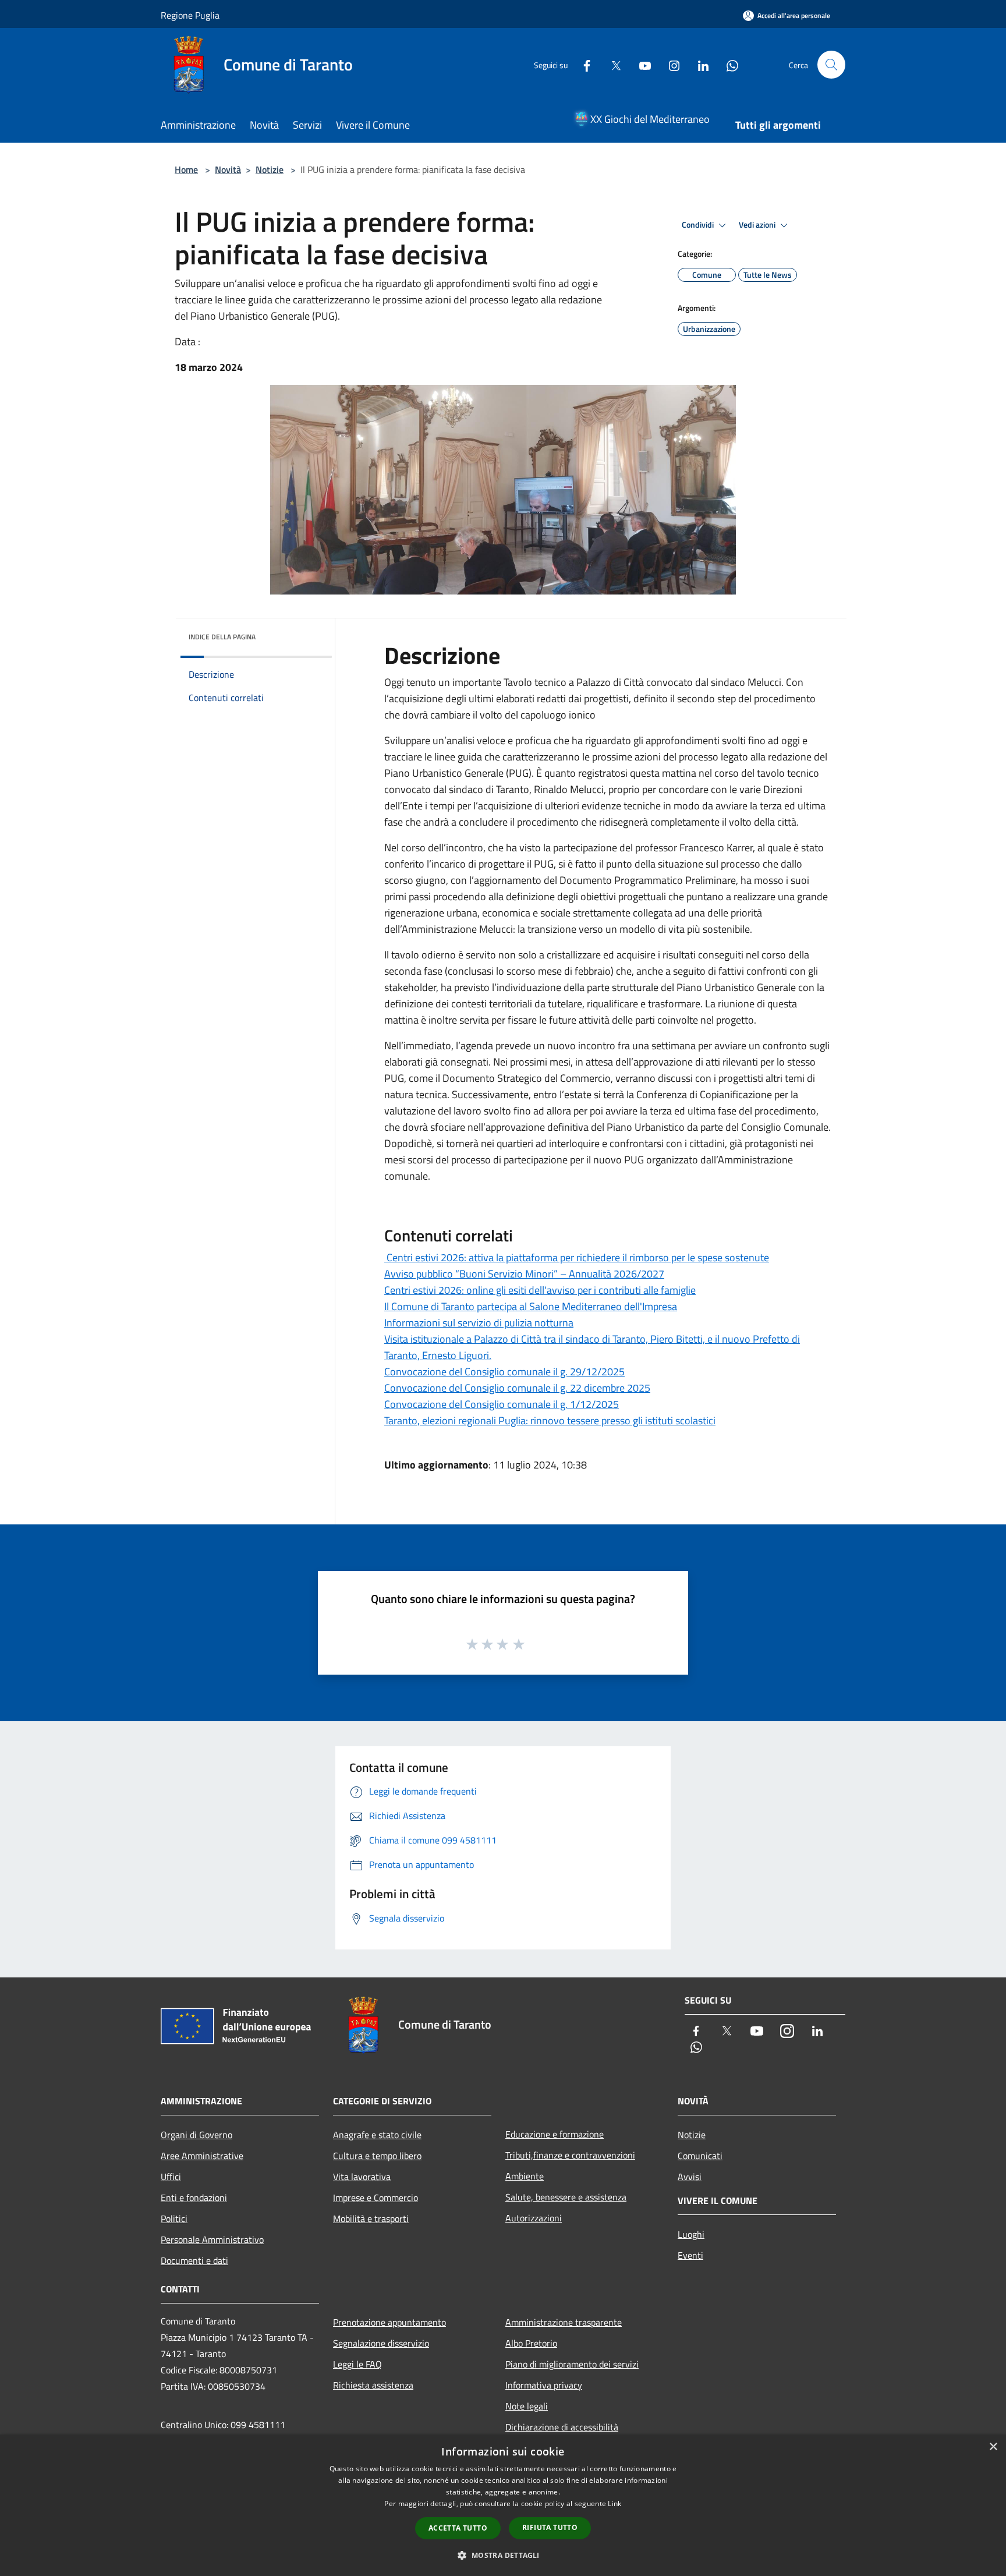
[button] (503, 2555)
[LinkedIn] (699, 64)
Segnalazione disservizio (381, 2343)
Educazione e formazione (555, 2134)
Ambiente (525, 2176)
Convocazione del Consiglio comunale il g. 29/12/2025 (504, 1372)
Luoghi (691, 2234)
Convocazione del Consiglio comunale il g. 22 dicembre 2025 (517, 1388)
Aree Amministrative (202, 2156)
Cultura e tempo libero (377, 2156)
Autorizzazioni (534, 2218)
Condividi (699, 225)
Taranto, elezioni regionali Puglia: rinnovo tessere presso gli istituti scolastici (550, 1420)
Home (186, 169)
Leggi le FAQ (357, 2364)
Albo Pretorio (531, 2343)
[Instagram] (670, 64)
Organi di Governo (196, 2135)
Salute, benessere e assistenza (566, 2197)
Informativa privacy (544, 2385)
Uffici (171, 2177)
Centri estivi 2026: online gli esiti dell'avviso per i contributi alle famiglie (540, 1290)
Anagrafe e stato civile (377, 2135)
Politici (174, 2218)
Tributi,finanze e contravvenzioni (570, 2155)
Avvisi (690, 2177)
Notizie (270, 169)
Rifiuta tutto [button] (550, 2527)
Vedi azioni (758, 225)
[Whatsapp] (728, 64)
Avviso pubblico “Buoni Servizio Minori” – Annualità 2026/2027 (524, 1274)
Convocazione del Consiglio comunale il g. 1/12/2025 (502, 1404)
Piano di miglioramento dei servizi (572, 2364)
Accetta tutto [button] (458, 2528)
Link (614, 2504)
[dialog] (503, 2505)
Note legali (527, 2406)
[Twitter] (611, 64)
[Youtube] (640, 64)
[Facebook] (582, 64)
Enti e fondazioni (194, 2198)
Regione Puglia (190, 15)
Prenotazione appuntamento (389, 2322)
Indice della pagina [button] (222, 637)
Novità (228, 169)
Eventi (690, 2255)
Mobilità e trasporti (371, 2218)
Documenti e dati (194, 2260)
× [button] (993, 2447)
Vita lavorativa (362, 2177)
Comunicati (700, 2156)
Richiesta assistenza (373, 2385)
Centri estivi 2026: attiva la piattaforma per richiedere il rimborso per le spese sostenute (577, 1257)
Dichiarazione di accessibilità (562, 2427)
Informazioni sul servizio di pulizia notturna (479, 1323)
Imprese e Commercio (376, 2198)
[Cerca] (831, 65)
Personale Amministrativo (212, 2239)
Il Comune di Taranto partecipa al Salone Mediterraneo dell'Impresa (531, 1306)
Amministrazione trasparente (564, 2322)
